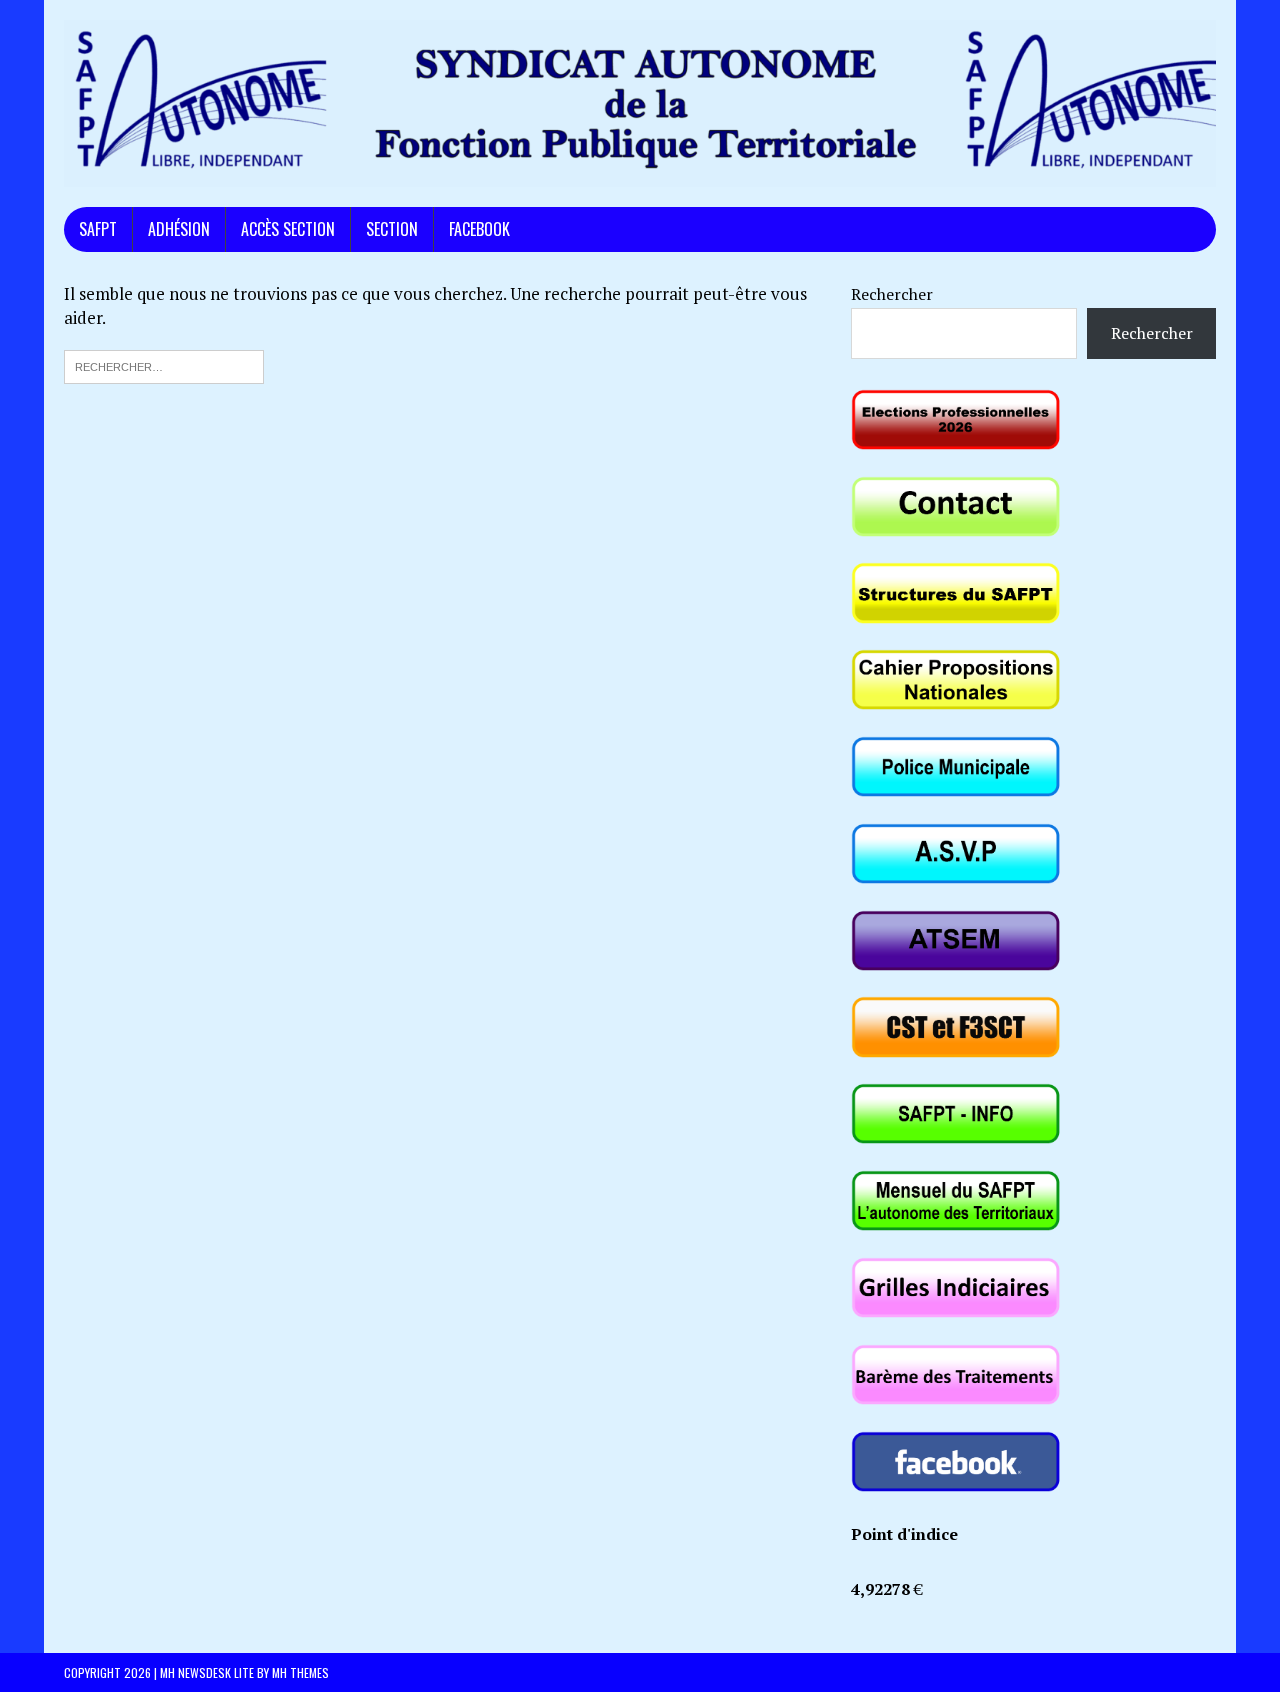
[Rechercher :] (164, 364)
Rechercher (892, 294)
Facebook (479, 229)
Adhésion (179, 229)
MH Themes (300, 1672)
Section (392, 229)
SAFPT (98, 229)
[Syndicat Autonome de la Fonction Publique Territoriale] (640, 103)
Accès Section (288, 229)
